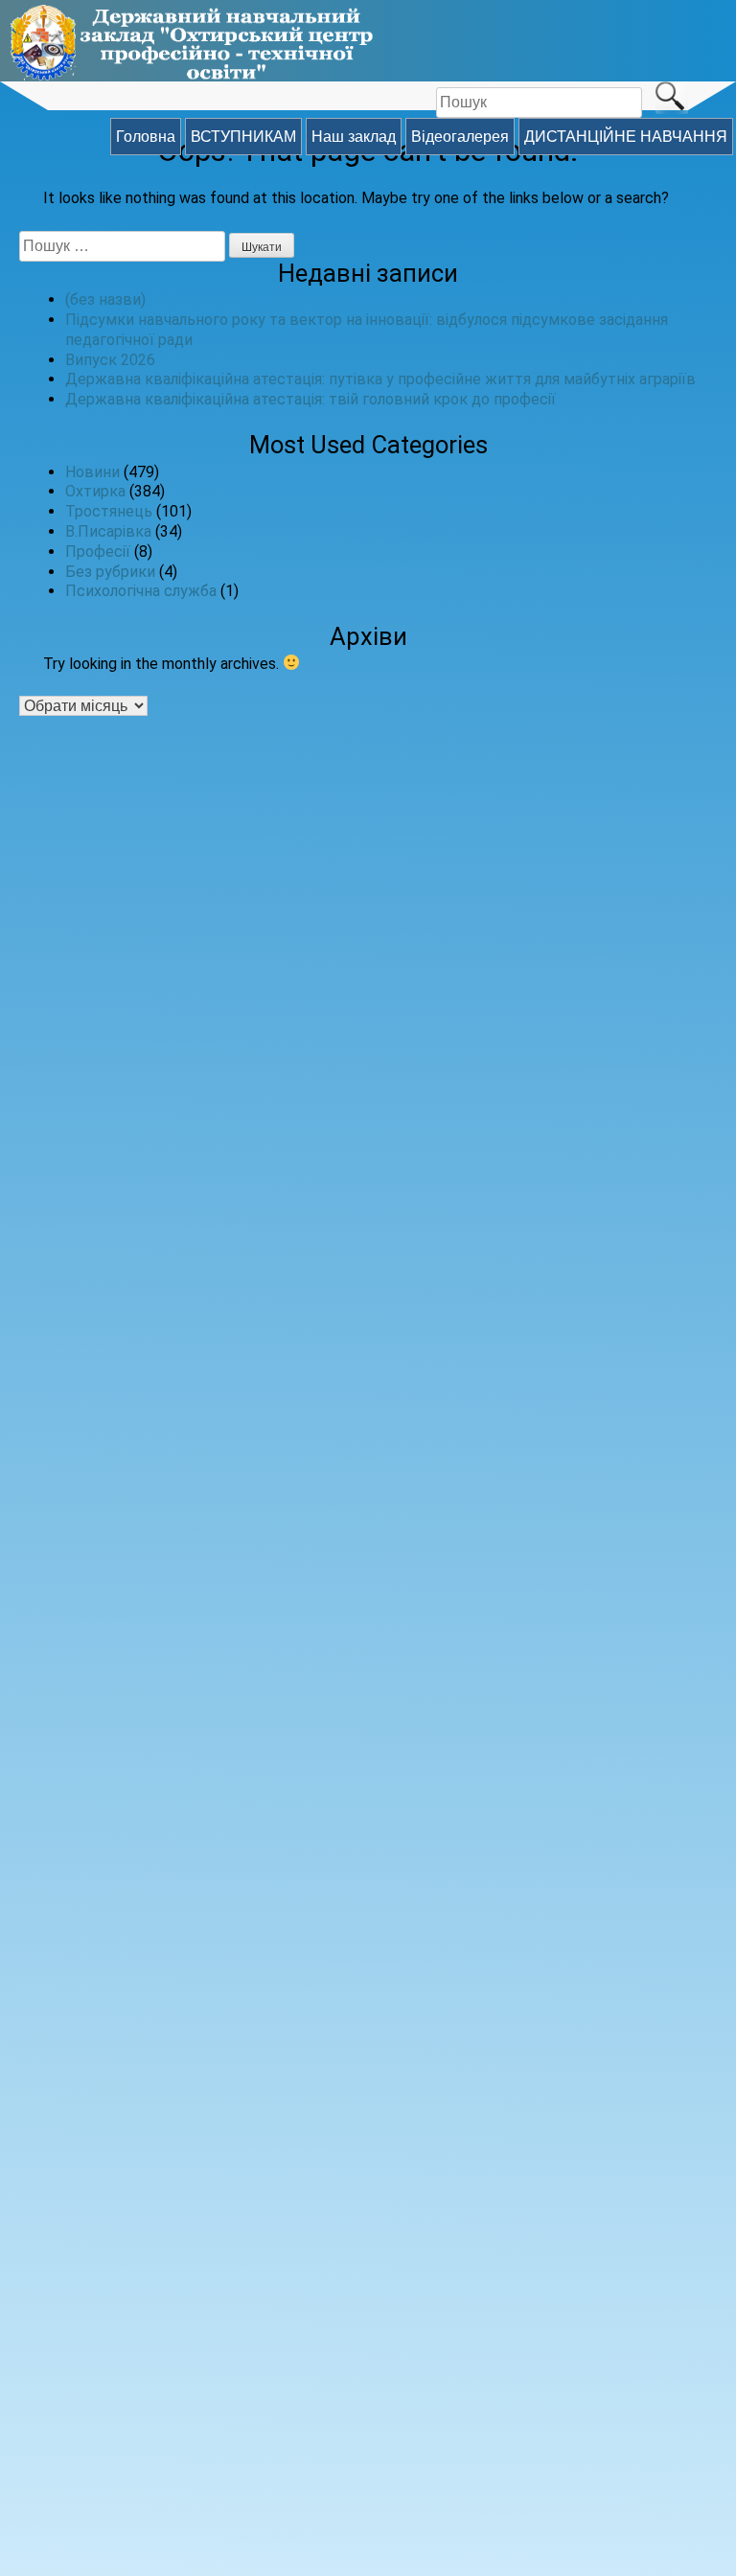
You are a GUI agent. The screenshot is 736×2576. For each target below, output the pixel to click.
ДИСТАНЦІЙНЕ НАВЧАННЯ (626, 137)
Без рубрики (110, 572)
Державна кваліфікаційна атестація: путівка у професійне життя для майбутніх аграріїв (380, 379)
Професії (98, 552)
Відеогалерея (460, 137)
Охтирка (95, 491)
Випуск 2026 (110, 360)
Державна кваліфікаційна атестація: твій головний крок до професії (310, 399)
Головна (146, 137)
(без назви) (105, 299)
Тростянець (109, 511)
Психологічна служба (141, 591)
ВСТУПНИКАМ (243, 137)
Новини (92, 472)
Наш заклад (354, 137)
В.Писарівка (108, 531)
